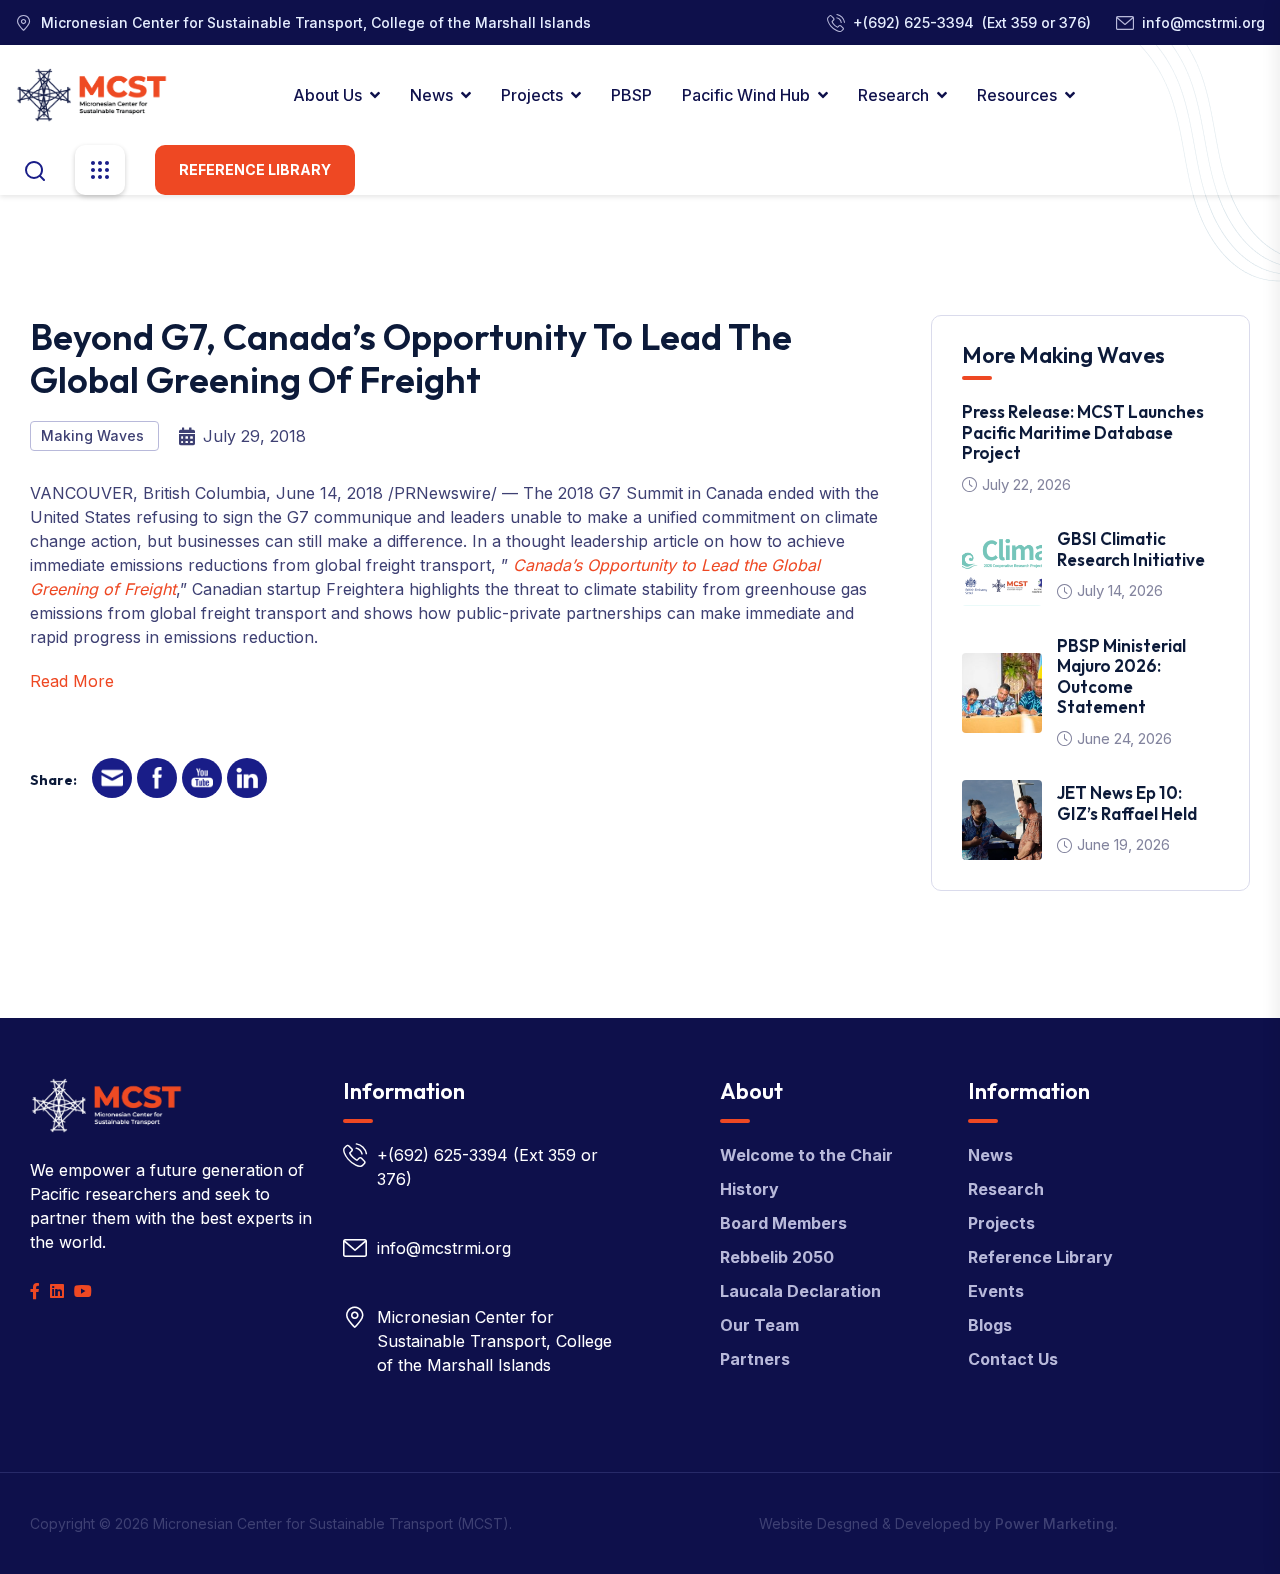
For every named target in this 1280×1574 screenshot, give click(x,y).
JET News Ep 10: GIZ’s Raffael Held (1127, 802)
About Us (327, 95)
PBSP (631, 95)
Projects (532, 95)
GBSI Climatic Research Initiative (1131, 548)
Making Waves (94, 435)
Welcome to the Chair (806, 1155)
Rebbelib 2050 (777, 1257)
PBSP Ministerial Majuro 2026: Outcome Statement (1121, 676)
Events (996, 1291)
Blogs (990, 1325)
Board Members (783, 1223)
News (431, 95)
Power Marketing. (1056, 1523)
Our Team (759, 1325)
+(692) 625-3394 (913, 22)
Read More (72, 681)
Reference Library (255, 169)
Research (893, 95)
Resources (1017, 95)
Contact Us (1013, 1359)
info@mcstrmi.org (1203, 22)
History (749, 1189)
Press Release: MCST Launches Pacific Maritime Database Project (1083, 432)
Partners (755, 1359)
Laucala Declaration (800, 1291)
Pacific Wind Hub (746, 95)
